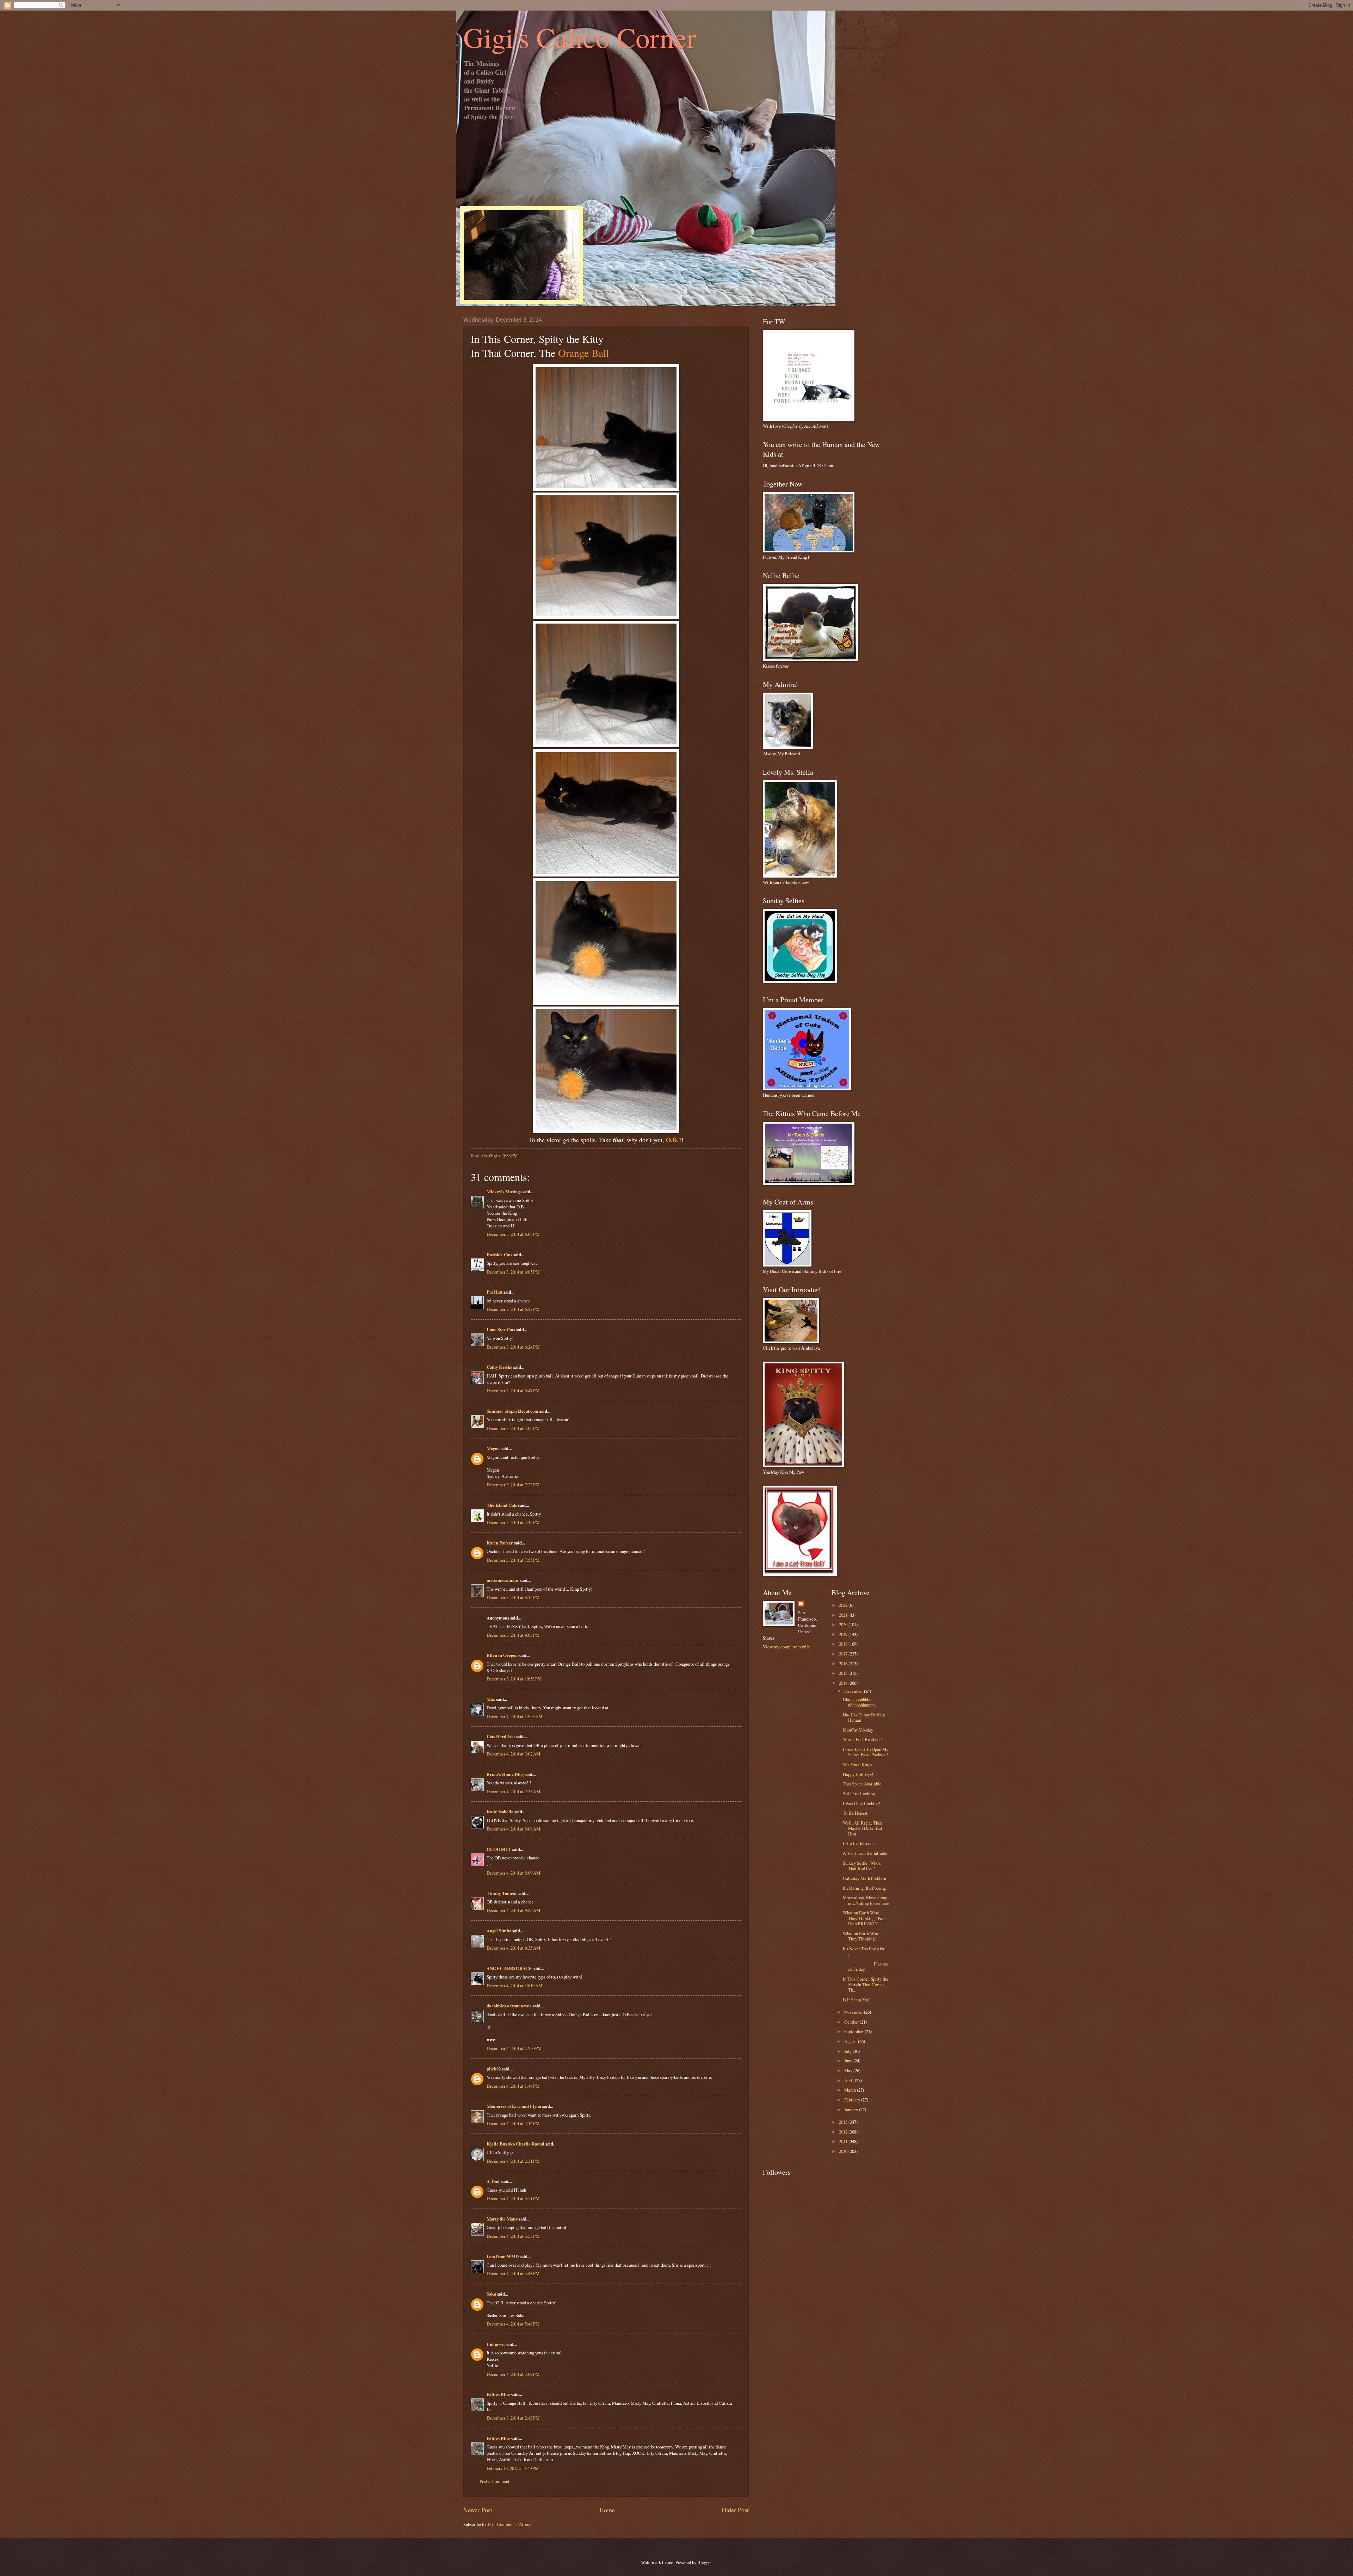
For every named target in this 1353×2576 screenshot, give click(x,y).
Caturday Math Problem (864, 1878)
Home (607, 2510)
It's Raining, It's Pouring (864, 1888)
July (848, 2051)
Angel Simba (499, 1931)
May (849, 2070)
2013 (844, 2122)
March (851, 2090)
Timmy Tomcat (502, 1893)
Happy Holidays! (858, 1774)
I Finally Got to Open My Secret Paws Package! (866, 1752)
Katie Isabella (500, 1812)
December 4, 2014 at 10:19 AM (514, 1986)
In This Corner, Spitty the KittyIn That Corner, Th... (866, 1984)
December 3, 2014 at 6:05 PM (513, 1272)
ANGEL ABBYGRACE (509, 1968)
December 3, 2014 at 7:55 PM (513, 1560)
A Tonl (493, 2181)
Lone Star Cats (501, 1330)
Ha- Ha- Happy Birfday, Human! (864, 1717)
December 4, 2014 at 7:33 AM (513, 1791)
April (850, 2080)
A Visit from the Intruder (865, 1853)
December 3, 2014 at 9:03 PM (513, 1635)
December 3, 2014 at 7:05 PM (513, 1428)
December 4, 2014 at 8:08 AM (513, 1829)
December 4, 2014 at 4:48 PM (513, 2273)
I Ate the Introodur (859, 1843)
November (854, 2012)
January (852, 2110)
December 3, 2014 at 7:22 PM (513, 1485)
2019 (844, 1634)
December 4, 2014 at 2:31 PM (513, 2161)
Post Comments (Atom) (509, 2524)
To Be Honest (855, 1813)
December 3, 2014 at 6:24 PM (513, 1347)
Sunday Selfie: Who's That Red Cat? (862, 1866)
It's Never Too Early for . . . (866, 1951)
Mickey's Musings (504, 1191)
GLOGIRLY (499, 1849)
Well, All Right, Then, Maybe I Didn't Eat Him (863, 1828)
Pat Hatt (495, 1292)
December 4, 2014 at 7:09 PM (513, 2374)
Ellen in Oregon (502, 1655)
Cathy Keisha (499, 1367)
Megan (493, 1448)
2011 (844, 2141)
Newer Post (478, 2510)
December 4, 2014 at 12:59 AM (514, 1716)
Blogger (704, 2562)
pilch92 (494, 2069)
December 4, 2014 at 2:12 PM (513, 2123)
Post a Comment (495, 2481)
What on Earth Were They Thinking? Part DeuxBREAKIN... (864, 1918)
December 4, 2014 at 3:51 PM (513, 2198)
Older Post (735, 2510)
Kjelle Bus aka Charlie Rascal (515, 2144)
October (852, 2022)
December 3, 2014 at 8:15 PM (513, 1597)
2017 (844, 1654)
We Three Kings (857, 1764)
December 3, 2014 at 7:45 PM (513, 1522)
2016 (844, 1664)
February (853, 2100)
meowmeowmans (503, 1580)
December (854, 1691)
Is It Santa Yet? (857, 2000)
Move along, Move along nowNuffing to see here (866, 1900)
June (849, 2061)
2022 (844, 1605)
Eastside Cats (499, 1255)
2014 (844, 1683)
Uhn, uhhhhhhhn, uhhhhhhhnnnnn (859, 1702)
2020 (844, 1624)
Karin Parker (500, 1543)
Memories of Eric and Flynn (514, 2106)
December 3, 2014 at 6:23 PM (513, 1309)
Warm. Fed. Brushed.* (863, 1739)
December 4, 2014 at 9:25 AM (513, 1910)
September (854, 2031)
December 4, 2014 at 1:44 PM (513, 2086)
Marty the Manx (502, 2219)
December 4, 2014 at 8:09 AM (513, 1873)
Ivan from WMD (503, 2256)
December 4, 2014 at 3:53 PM (513, 2236)
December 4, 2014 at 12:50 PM (514, 2048)
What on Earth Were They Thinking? (861, 1936)
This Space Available (862, 1784)
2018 (844, 1644)
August (851, 2041)
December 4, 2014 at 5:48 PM (513, 2324)
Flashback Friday (865, 1966)
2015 (844, 1673)
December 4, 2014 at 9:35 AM (513, 1948)
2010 (844, 2151)
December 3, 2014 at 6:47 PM (513, 1391)
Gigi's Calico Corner (580, 37)
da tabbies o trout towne (509, 2006)
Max (491, 1699)
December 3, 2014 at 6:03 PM (513, 1234)
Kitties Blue (498, 2394)
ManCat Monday (858, 1730)
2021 (844, 1615)
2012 (844, 2132)
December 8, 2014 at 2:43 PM (513, 2418)
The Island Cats (502, 1505)
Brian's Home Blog (505, 1774)
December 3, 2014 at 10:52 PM (514, 1679)
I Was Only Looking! (861, 1803)
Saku (491, 2294)
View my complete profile (786, 1647)
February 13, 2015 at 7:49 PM (513, 2468)
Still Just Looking (859, 1794)
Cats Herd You (501, 1736)
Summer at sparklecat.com (512, 1411)
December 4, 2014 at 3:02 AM (513, 1754)
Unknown (496, 2344)
